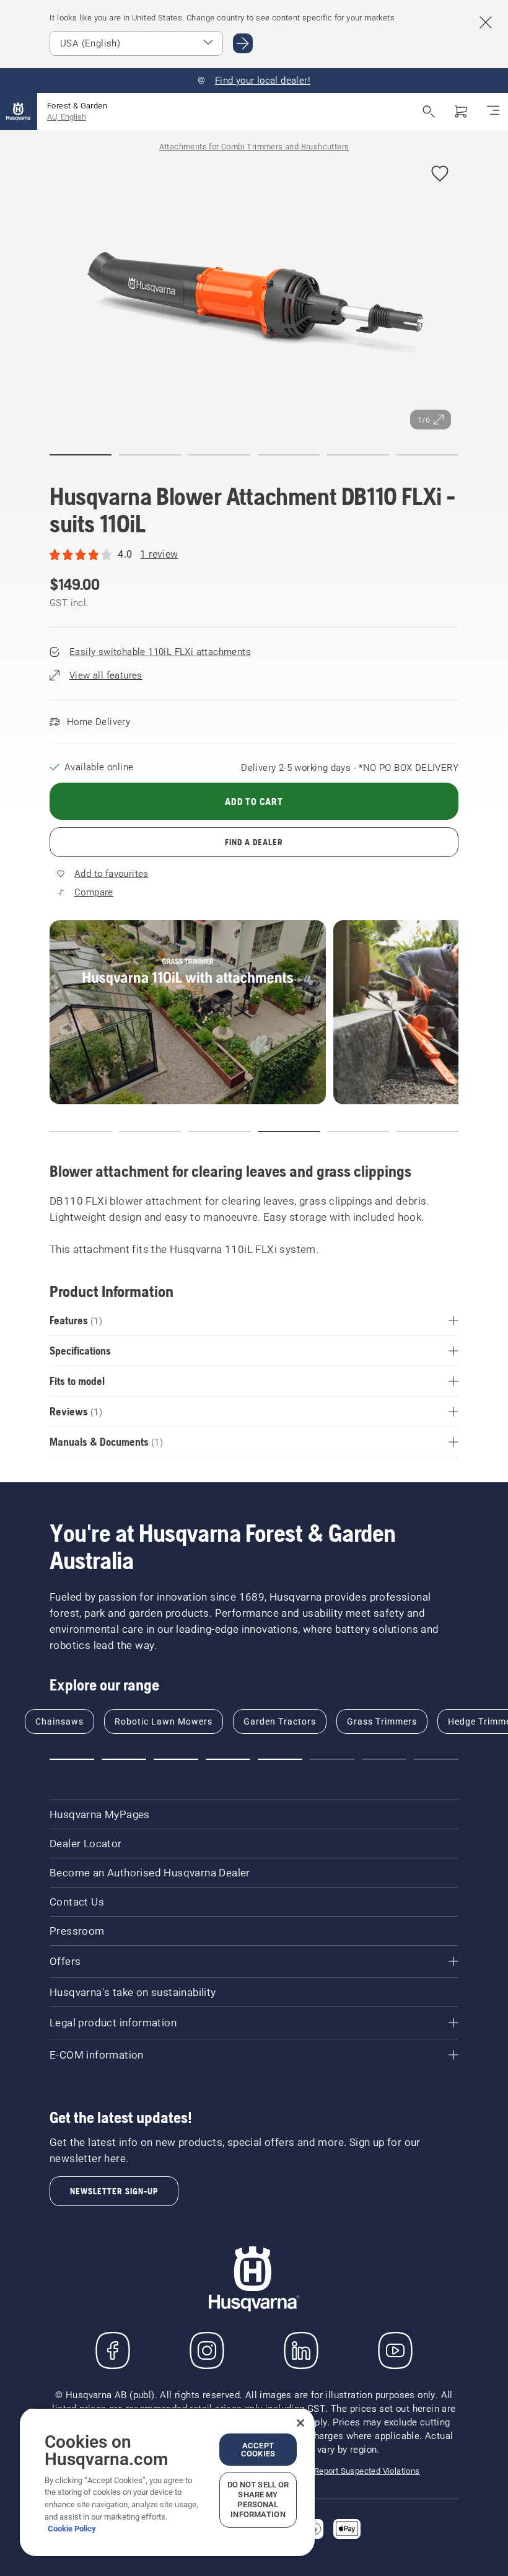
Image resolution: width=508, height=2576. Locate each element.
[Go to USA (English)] (243, 43)
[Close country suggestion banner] (486, 22)
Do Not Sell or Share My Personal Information (258, 2499)
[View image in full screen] (254, 293)
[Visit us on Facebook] (113, 2350)
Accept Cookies (258, 2450)
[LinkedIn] (301, 2350)
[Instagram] (207, 2350)
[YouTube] (395, 2350)
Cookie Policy (72, 2529)
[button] (440, 174)
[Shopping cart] (461, 112)
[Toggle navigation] (493, 112)
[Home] (19, 112)
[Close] (300, 2423)
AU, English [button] (67, 117)
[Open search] (429, 112)
